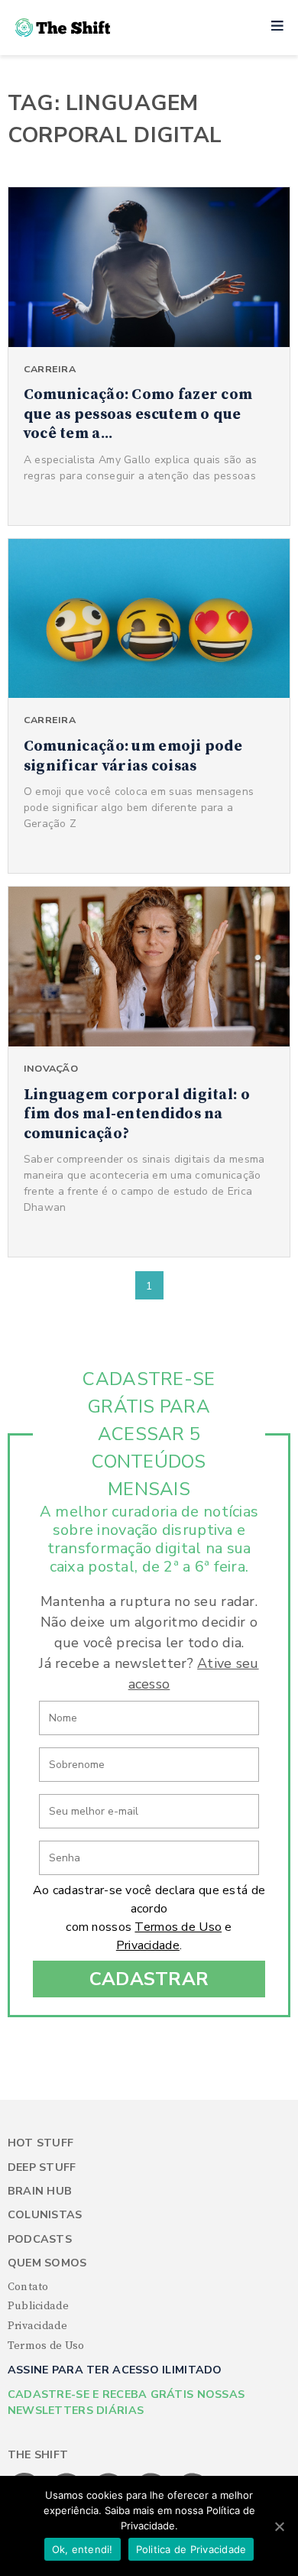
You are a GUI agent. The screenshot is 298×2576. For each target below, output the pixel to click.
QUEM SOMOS (47, 2263)
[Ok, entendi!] (279, 2526)
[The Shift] (63, 28)
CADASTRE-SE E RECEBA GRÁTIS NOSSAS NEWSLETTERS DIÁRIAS (126, 2402)
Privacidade (148, 1945)
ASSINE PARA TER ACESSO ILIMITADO (115, 2370)
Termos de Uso (178, 1927)
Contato (28, 2287)
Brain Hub (40, 2191)
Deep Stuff (42, 2167)
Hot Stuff (41, 2143)
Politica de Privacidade (191, 2549)
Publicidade (38, 2306)
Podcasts (40, 2239)
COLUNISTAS (45, 2215)
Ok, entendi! (83, 2549)
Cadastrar (149, 1979)
